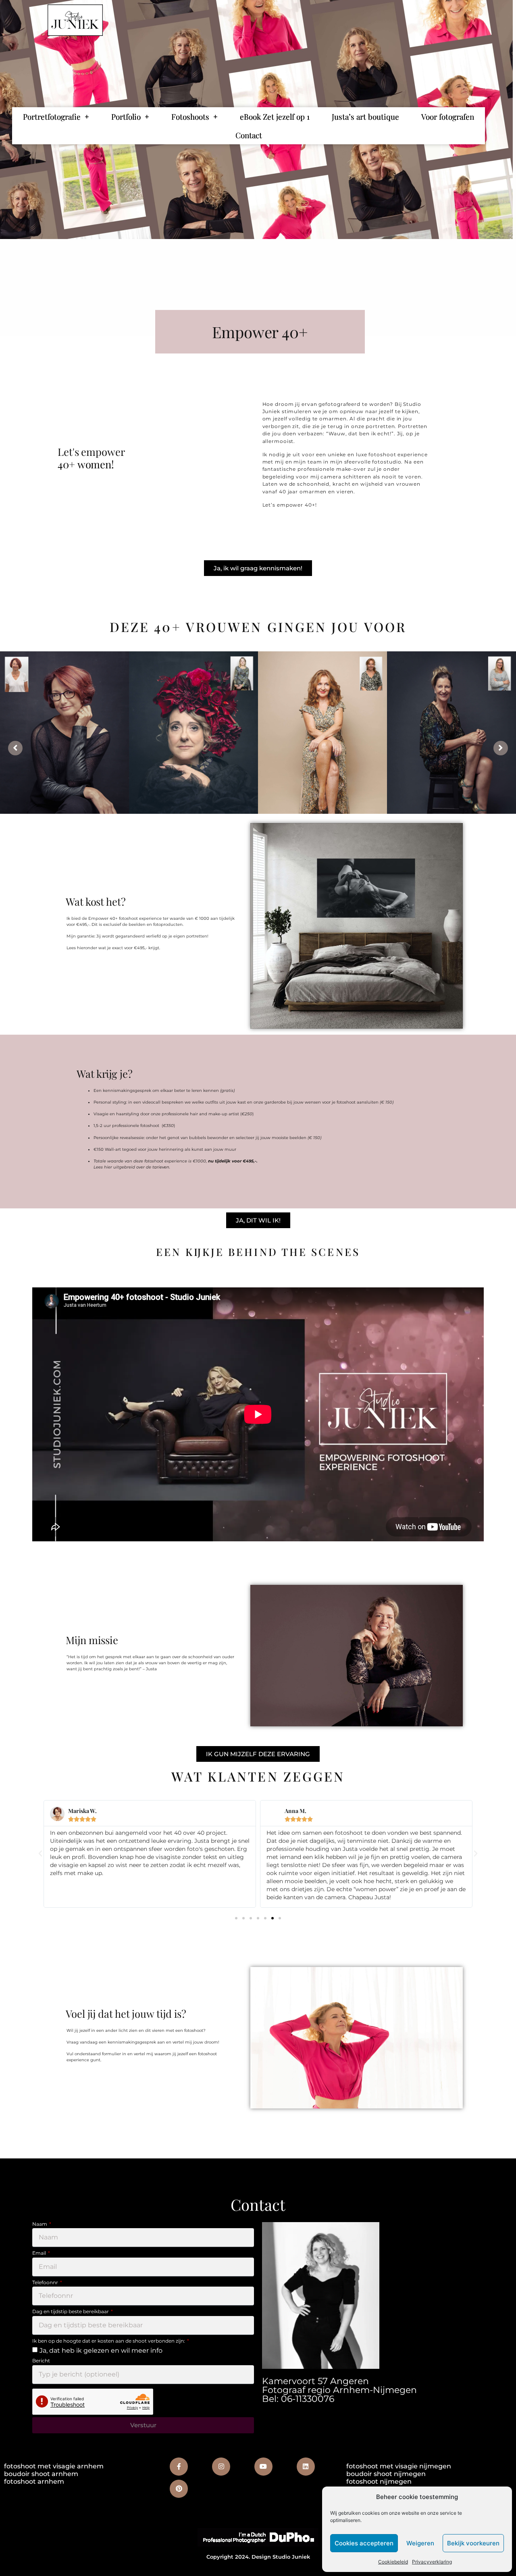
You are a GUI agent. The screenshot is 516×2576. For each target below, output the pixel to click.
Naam (40, 2225)
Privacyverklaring (432, 2562)
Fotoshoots (190, 116)
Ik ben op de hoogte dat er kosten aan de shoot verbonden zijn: (109, 2341)
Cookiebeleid (393, 2562)
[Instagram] (221, 2467)
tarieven (161, 1167)
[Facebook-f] (179, 2467)
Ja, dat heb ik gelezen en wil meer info (101, 2350)
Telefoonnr (46, 2283)
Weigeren (420, 2543)
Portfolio (126, 116)
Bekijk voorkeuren (473, 2543)
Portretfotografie (52, 116)
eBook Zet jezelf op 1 (275, 116)
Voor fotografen (448, 116)
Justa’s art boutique (365, 116)
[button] (40, 1854)
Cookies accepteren (364, 2543)
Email (40, 2254)
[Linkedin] (306, 2467)
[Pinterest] (179, 2489)
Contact (249, 135)
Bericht (41, 2361)
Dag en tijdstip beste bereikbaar (71, 2312)
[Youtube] (263, 2467)
